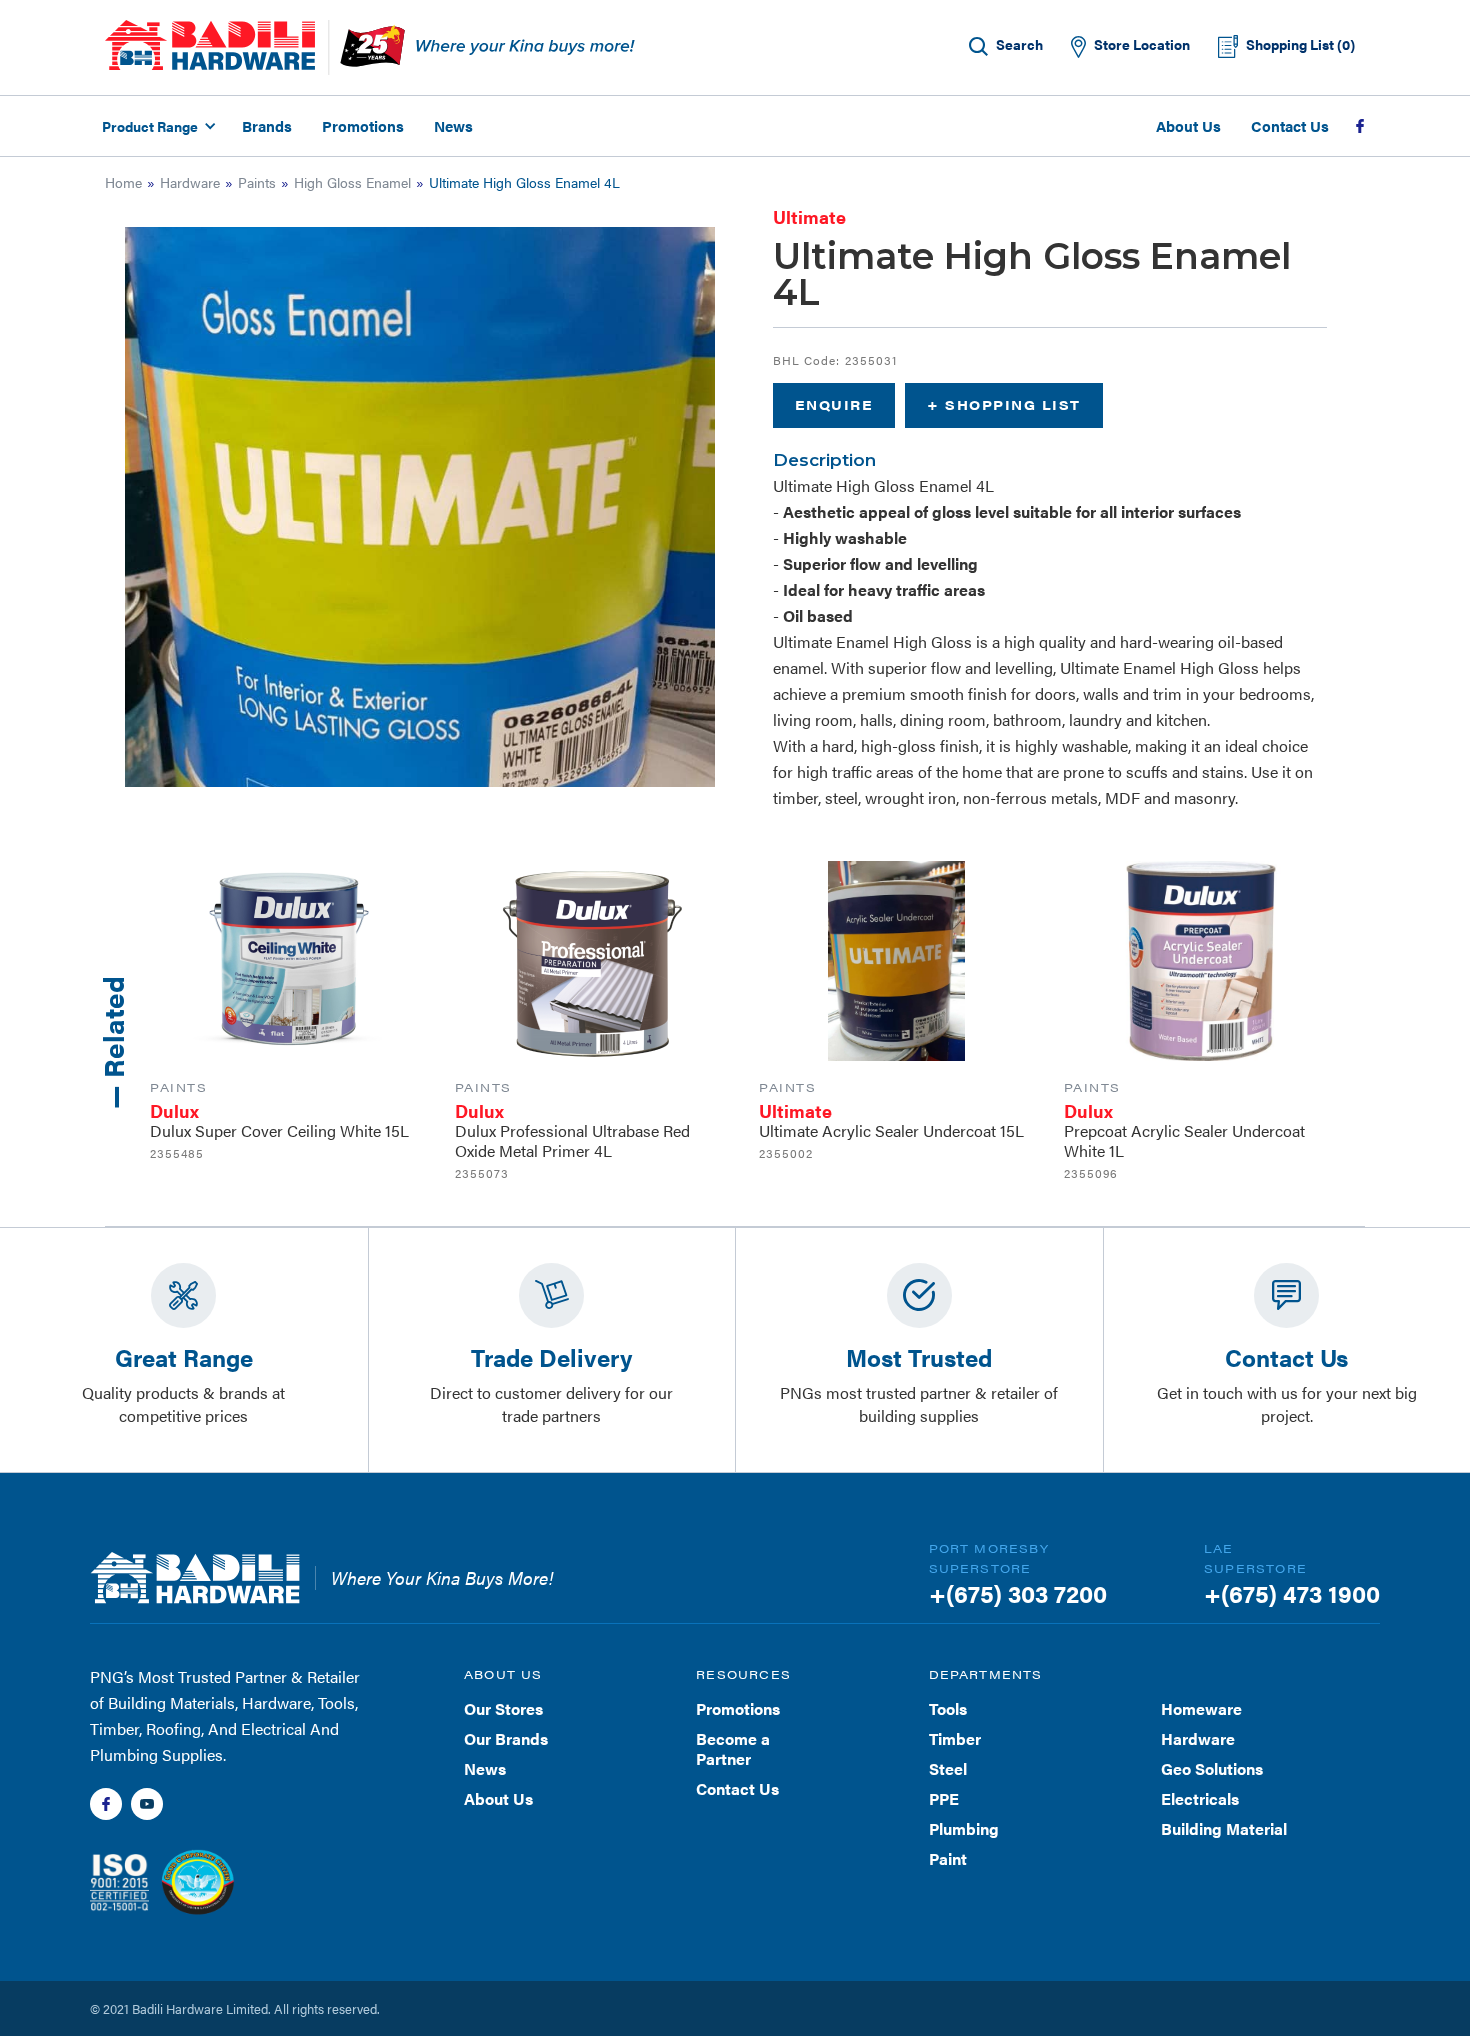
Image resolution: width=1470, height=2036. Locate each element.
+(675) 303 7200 (1018, 1593)
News (453, 125)
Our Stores (503, 1708)
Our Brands (506, 1738)
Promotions (363, 125)
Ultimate (809, 216)
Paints (257, 182)
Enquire (834, 404)
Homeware (1201, 1708)
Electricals (1200, 1798)
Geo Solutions (1212, 1768)
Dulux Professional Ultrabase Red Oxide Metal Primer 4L (572, 1140)
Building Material (1224, 1828)
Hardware (190, 182)
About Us (1188, 125)
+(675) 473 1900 (1292, 1593)
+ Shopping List (1004, 404)
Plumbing (964, 1828)
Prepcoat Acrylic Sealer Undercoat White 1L (1184, 1140)
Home (123, 182)
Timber (955, 1738)
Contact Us (1290, 125)
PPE (944, 1798)
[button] (156, 126)
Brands (267, 125)
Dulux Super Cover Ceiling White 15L (279, 1130)
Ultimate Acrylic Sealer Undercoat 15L (891, 1130)
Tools (948, 1708)
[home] (210, 45)
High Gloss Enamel (352, 182)
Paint (948, 1858)
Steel (948, 1768)
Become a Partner (733, 1748)
